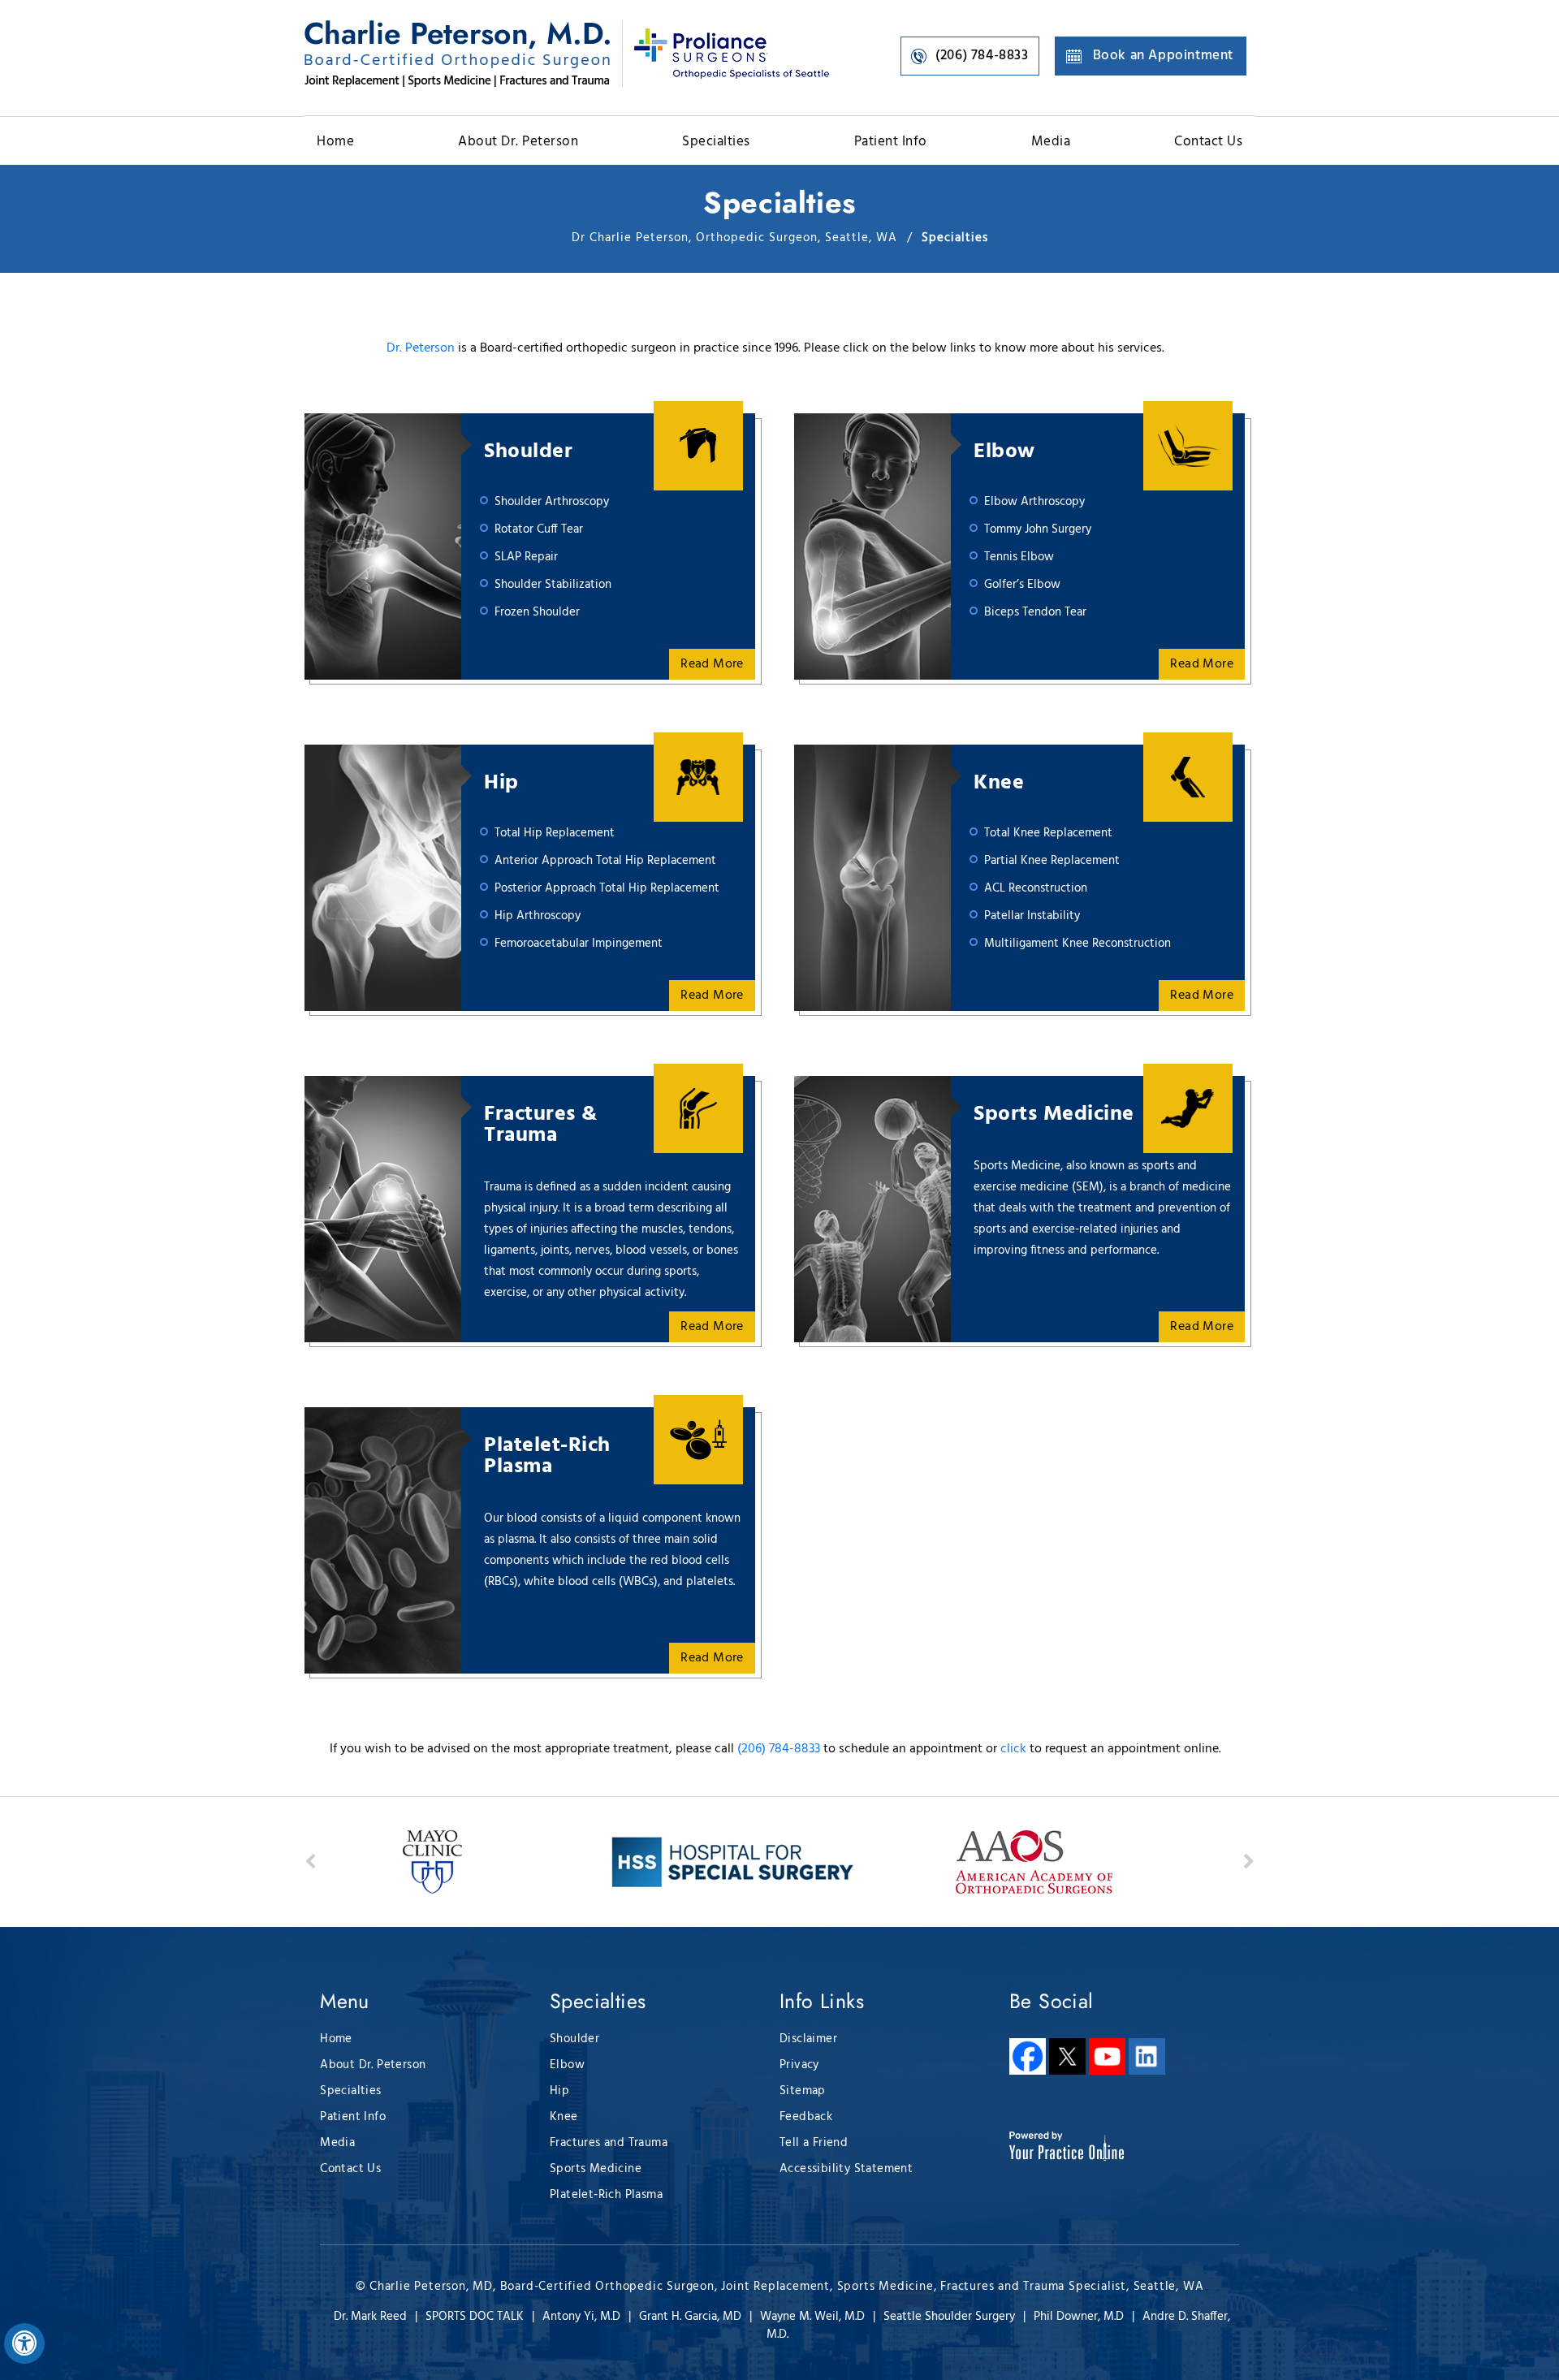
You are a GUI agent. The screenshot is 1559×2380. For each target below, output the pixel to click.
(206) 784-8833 (982, 56)
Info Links (822, 2001)
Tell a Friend (814, 2143)
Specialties (716, 142)
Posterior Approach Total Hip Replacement (607, 888)
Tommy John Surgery (1038, 529)
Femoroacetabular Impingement (579, 944)
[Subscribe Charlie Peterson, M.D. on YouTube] (1107, 2056)
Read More (712, 664)
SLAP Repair (526, 557)
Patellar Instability (1032, 916)
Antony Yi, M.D (581, 2317)
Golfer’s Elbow (1022, 585)
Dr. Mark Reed (370, 2317)
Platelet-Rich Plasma (547, 1457)
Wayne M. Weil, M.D (812, 2317)
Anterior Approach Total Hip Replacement (605, 861)
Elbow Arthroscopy (1034, 502)
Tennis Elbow (1019, 557)
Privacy (799, 2065)
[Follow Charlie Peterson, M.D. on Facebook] (1028, 2056)
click (1013, 1749)
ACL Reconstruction (1036, 888)
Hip (501, 784)
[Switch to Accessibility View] (24, 2343)
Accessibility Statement (846, 2169)
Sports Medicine (1054, 1115)
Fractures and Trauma (609, 2143)
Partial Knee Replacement (1052, 861)
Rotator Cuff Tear (539, 529)
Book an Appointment (1163, 56)
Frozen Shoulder (537, 612)
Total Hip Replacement (555, 833)
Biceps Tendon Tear (1035, 612)
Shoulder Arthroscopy (552, 502)
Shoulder (528, 452)
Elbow (1004, 452)
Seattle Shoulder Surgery (949, 2317)
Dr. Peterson (421, 348)
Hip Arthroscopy (538, 916)
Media (1051, 142)
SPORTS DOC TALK (475, 2317)
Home (335, 142)
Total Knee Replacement (1048, 833)
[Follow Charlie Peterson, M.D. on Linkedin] (1147, 2056)
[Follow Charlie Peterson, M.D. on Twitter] (1067, 2056)
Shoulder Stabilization (553, 585)
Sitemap (803, 2091)
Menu (345, 2001)
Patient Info (891, 142)
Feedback (806, 2117)
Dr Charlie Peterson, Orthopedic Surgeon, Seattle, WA (736, 238)
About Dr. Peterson (518, 142)
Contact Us (1208, 142)
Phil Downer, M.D (1079, 2317)
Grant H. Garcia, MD (690, 2317)
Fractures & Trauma (541, 1125)
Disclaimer (808, 2039)
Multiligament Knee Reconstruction (1077, 944)
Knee (999, 784)
